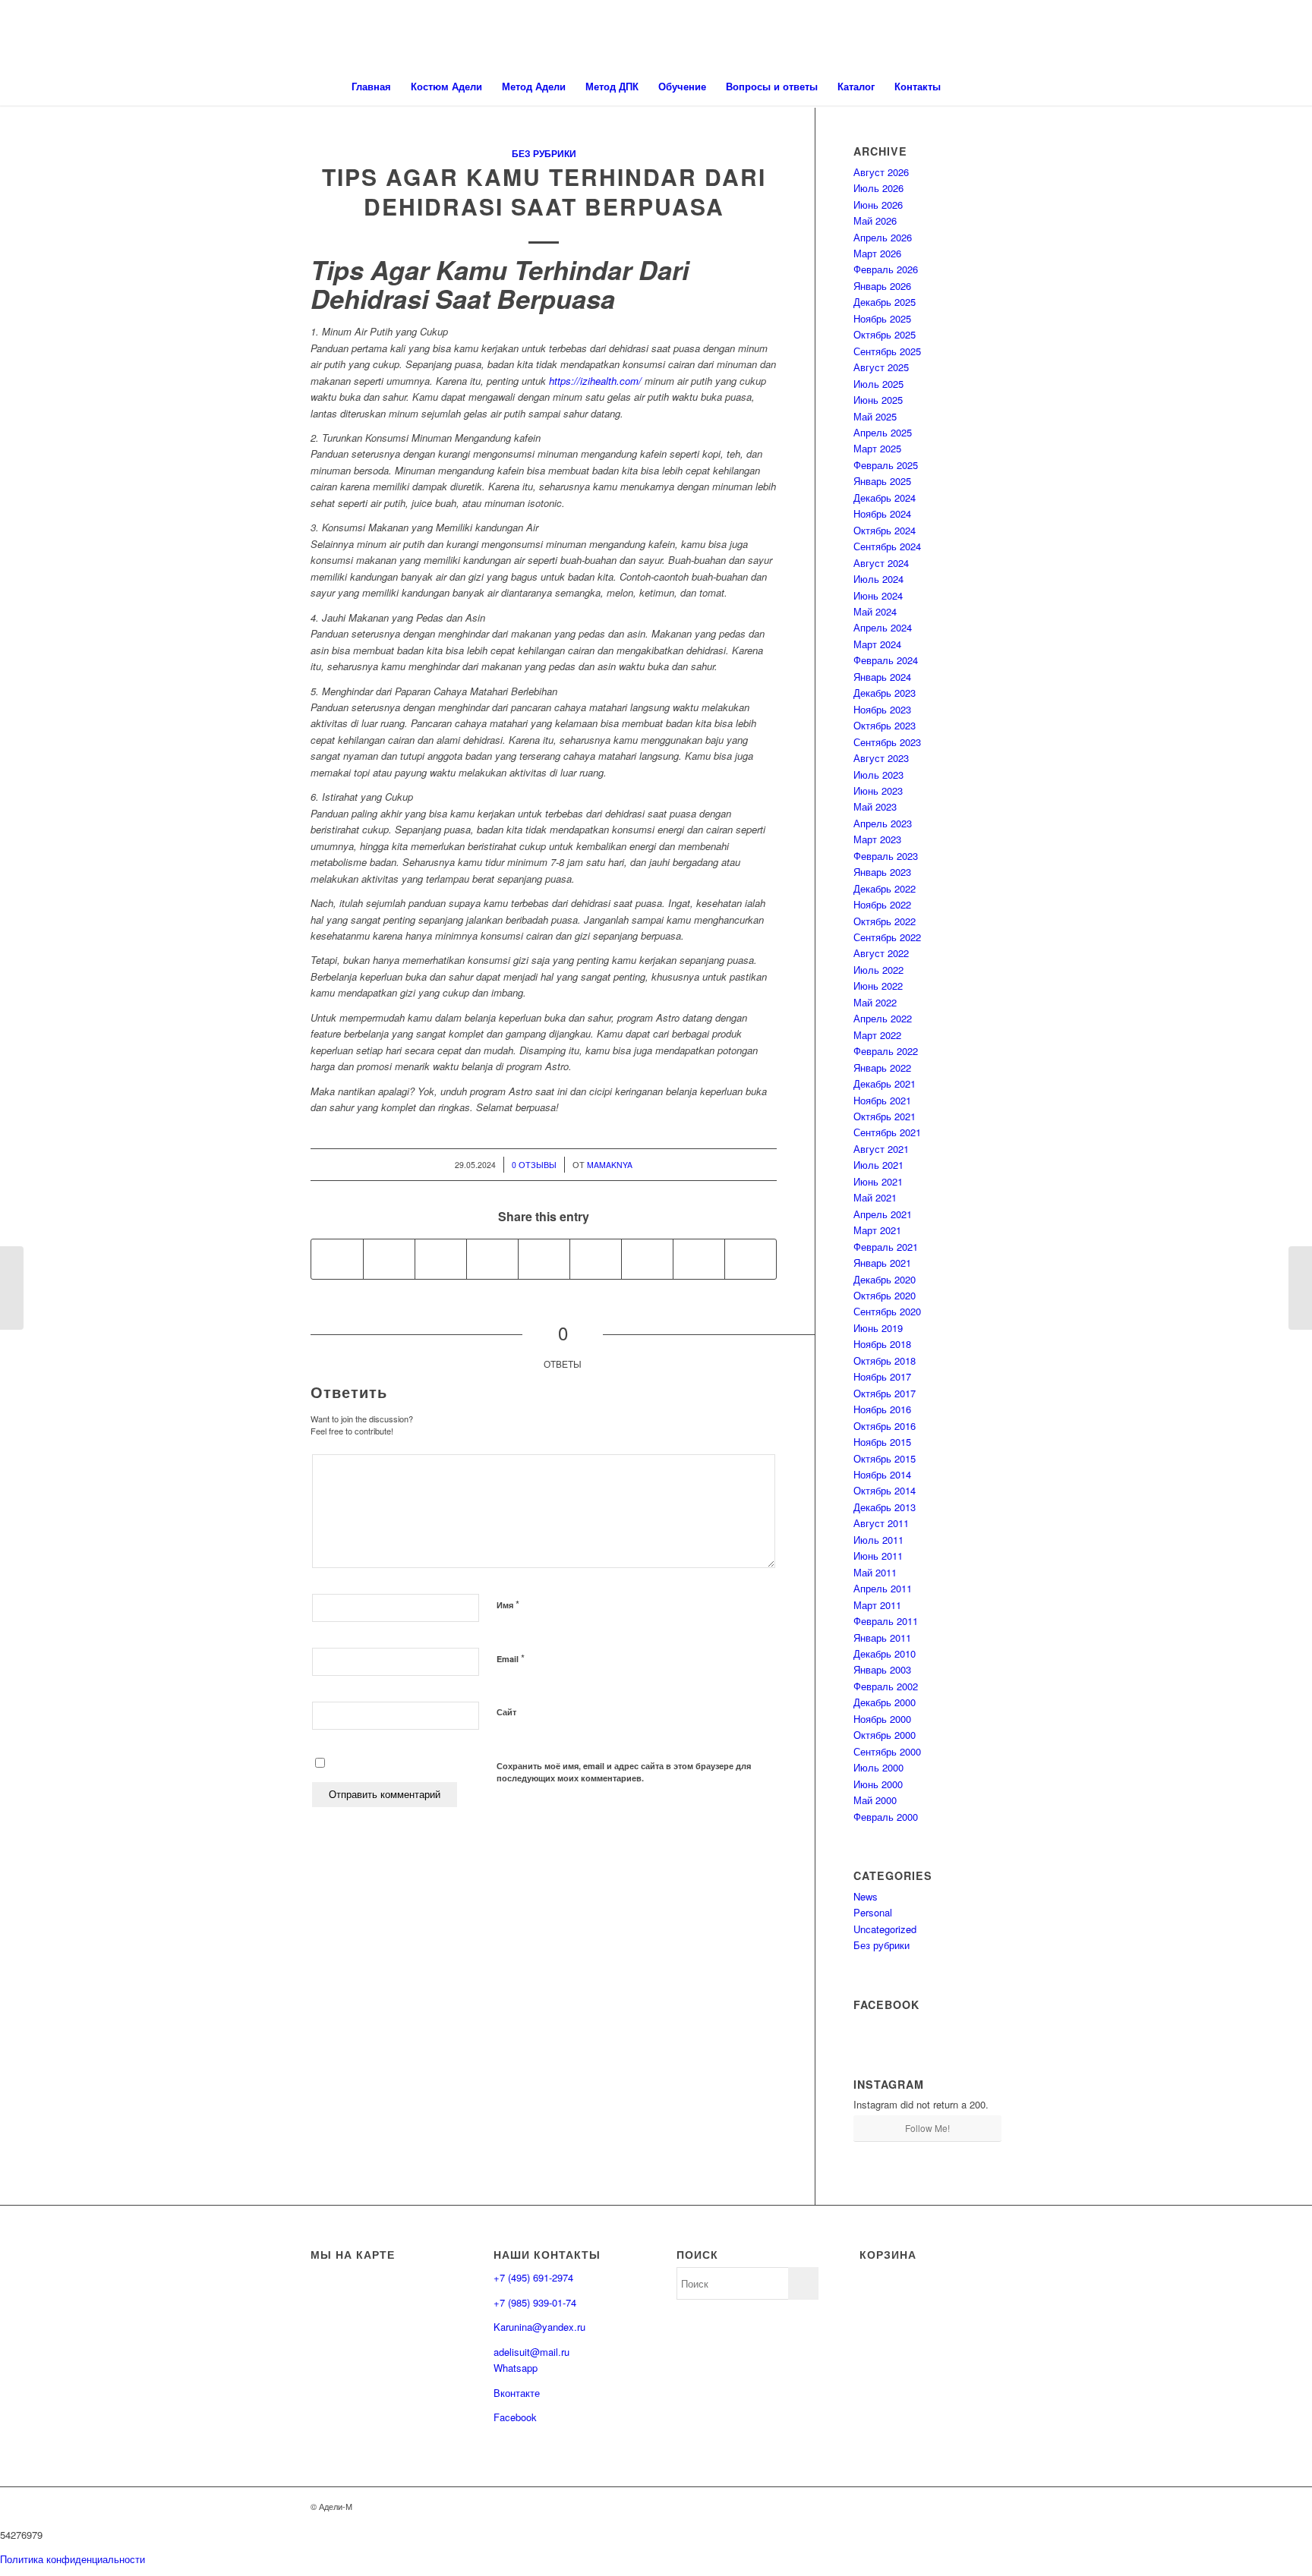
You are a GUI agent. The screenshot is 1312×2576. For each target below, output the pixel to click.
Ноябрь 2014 (882, 1474)
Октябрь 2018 (885, 1360)
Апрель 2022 (883, 1018)
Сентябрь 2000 (887, 1751)
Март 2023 (877, 839)
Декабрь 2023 (885, 693)
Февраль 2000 (886, 1817)
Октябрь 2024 (885, 530)
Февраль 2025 (886, 465)
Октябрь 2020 (885, 1295)
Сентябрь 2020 (887, 1311)
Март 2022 (877, 1035)
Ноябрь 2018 (882, 1344)
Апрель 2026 (883, 237)
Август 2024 (881, 563)
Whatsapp (516, 2368)
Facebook (515, 2417)
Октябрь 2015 (885, 1458)
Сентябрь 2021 (887, 1132)
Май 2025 (875, 416)
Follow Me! (927, 2128)
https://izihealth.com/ (595, 381)
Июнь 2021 (878, 1181)
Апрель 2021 (883, 1214)
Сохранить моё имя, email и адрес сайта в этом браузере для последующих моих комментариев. (624, 1772)
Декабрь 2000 (885, 1702)
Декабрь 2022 (885, 888)
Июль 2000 (878, 1767)
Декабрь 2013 (885, 1507)
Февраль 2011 (886, 1621)
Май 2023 (875, 806)
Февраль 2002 (886, 1686)
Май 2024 (875, 611)
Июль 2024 (878, 579)
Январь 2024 (882, 677)
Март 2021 (877, 1230)
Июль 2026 (878, 188)
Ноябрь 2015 (882, 1442)
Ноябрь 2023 (882, 709)
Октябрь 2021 (885, 1116)
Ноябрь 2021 (882, 1100)
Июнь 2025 (878, 400)
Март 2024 (877, 644)
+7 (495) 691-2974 (533, 2277)
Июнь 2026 (878, 205)
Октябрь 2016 (885, 1426)
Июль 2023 (878, 775)
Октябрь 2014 (885, 1490)
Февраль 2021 (886, 1247)
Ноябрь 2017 (882, 1376)
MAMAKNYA (610, 1165)
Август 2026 (881, 172)
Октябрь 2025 (885, 334)
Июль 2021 (878, 1165)
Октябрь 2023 (885, 725)
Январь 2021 (882, 1263)
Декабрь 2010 (885, 1653)
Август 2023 (881, 758)
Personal (873, 1912)
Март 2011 (877, 1605)
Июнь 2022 (878, 986)
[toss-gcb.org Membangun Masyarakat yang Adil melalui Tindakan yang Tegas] (12, 1288)
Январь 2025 (882, 481)
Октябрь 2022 (885, 921)
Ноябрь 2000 (882, 1719)
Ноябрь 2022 (882, 904)
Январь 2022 (882, 1068)
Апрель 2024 (883, 627)
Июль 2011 (878, 1540)
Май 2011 (875, 1572)
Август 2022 (881, 953)
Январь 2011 (882, 1638)
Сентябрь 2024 (887, 546)
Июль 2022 (878, 970)
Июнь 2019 (878, 1328)
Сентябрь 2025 (887, 351)
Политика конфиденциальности (73, 2559)
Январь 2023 (882, 872)
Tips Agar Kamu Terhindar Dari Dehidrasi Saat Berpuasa (544, 191)
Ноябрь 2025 (882, 318)
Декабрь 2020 (885, 1279)
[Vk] (967, 2506)
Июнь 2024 (878, 595)
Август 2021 (881, 1149)
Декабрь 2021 (885, 1083)
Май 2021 (875, 1197)
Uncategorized (885, 1929)
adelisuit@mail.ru (531, 2352)
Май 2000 (875, 1800)
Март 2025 (877, 448)
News (866, 1896)
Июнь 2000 (878, 1784)
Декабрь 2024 (885, 498)
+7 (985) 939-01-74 (535, 2302)
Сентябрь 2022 (887, 937)
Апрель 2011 (883, 1588)
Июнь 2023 (878, 790)
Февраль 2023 (886, 856)
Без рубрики (544, 154)
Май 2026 (875, 220)
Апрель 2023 (883, 823)
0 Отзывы (534, 1165)
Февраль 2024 (886, 660)
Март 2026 (877, 253)
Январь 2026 (882, 286)
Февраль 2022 (886, 1051)
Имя (508, 1604)
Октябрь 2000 (885, 1735)
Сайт (506, 1712)
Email (511, 1658)
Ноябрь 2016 (882, 1409)
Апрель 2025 (883, 432)
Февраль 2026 (886, 269)
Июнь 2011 (878, 1556)
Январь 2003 (882, 1669)
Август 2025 (881, 367)
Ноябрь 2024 (882, 513)
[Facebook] (990, 2506)
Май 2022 (875, 1002)
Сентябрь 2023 (887, 742)
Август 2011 (881, 1523)
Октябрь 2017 (885, 1393)
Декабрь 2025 (885, 302)
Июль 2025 (878, 384)
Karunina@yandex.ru (539, 2327)
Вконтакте (517, 2393)
